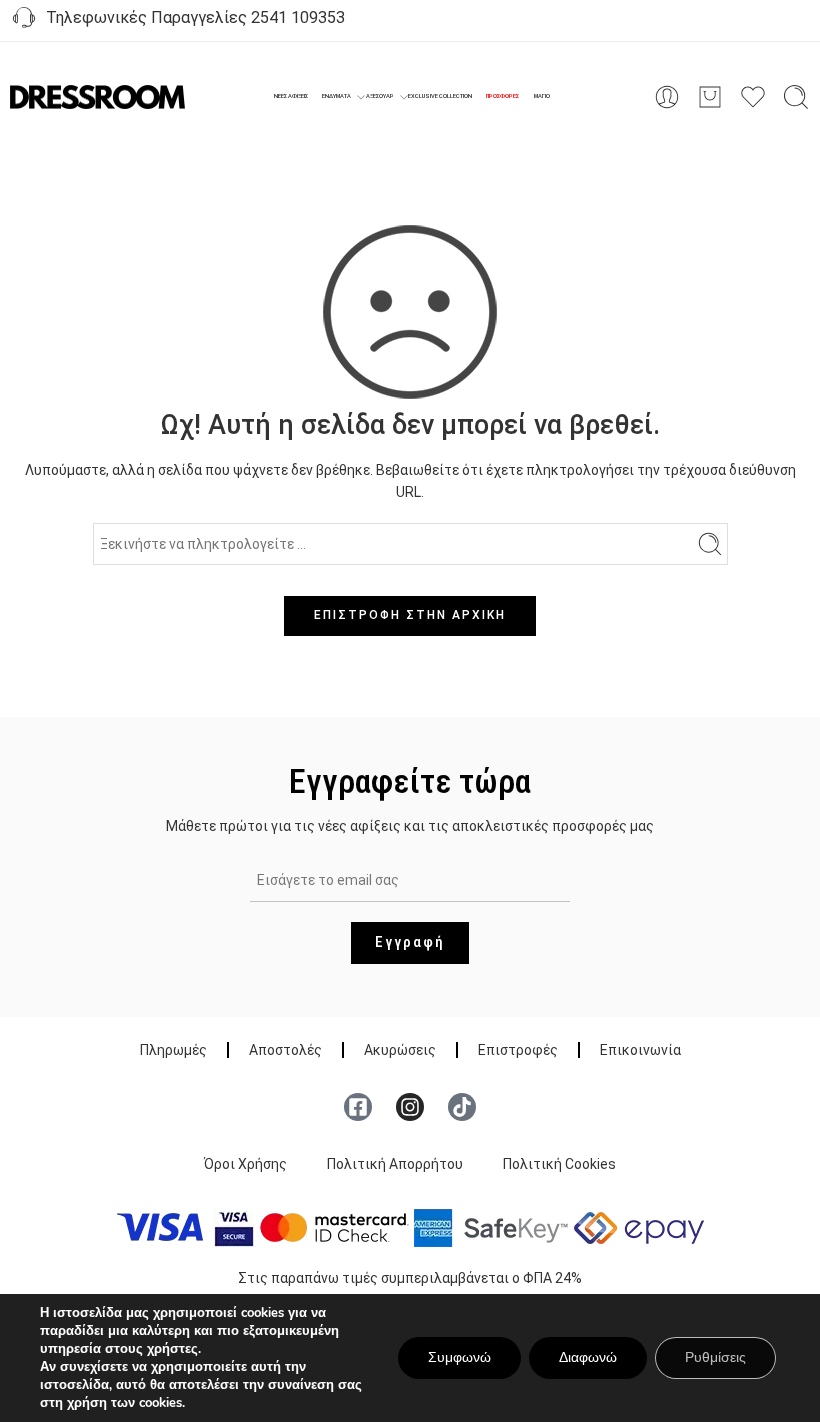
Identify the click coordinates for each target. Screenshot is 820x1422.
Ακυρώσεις (400, 1050)
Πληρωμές (173, 1050)
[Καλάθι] (710, 97)
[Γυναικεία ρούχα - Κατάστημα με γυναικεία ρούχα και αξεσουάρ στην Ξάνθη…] (97, 97)
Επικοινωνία (640, 1050)
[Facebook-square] (358, 1107)
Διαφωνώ (588, 1357)
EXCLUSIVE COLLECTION (440, 96)
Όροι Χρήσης (245, 1164)
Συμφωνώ (459, 1357)
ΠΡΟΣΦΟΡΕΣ (502, 96)
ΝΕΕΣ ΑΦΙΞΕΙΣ (291, 96)
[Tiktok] (462, 1107)
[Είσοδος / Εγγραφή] (667, 97)
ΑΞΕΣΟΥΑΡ (380, 96)
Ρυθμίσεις (715, 1357)
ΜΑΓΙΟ (542, 96)
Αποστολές (285, 1050)
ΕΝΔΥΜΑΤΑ (336, 96)
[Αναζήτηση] (796, 97)
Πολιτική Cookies (559, 1164)
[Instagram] (410, 1107)
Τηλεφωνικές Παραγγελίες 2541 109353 (191, 17)
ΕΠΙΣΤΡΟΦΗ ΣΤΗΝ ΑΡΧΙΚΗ (410, 615)
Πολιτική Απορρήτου (395, 1164)
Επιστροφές (518, 1050)
